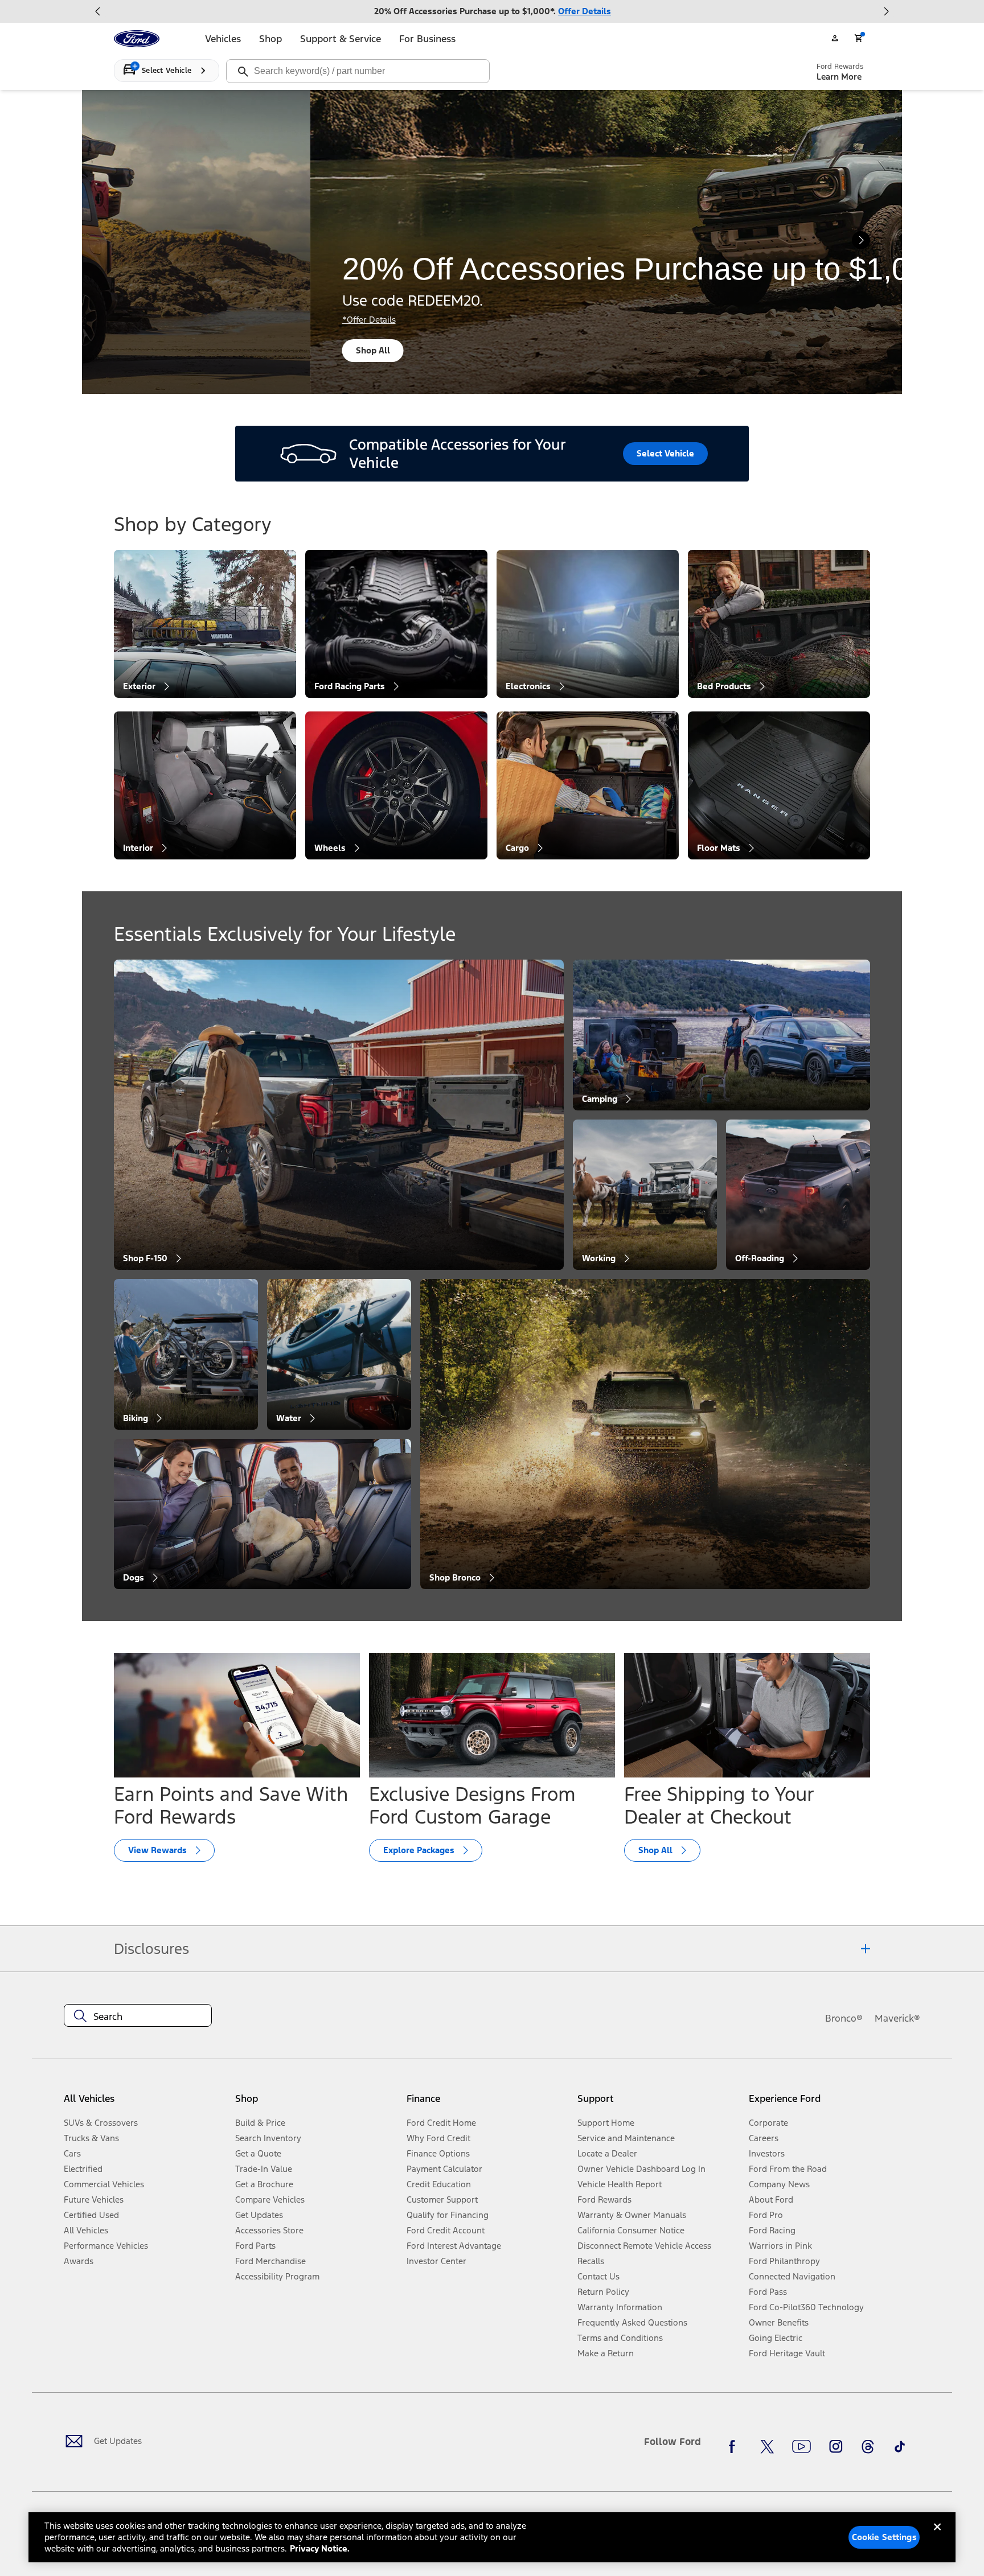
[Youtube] (801, 2446)
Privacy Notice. (320, 2548)
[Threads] (868, 2446)
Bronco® (844, 2018)
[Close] (937, 2536)
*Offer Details (173, 320)
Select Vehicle (665, 453)
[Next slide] (886, 11)
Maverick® (897, 2018)
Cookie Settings (884, 2537)
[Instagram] (836, 2446)
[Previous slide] (98, 11)
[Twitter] (767, 2446)
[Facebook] (735, 2446)
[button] (316, 2103)
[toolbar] (492, 11)
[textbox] (138, 2017)
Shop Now (181, 350)
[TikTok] (900, 2446)
